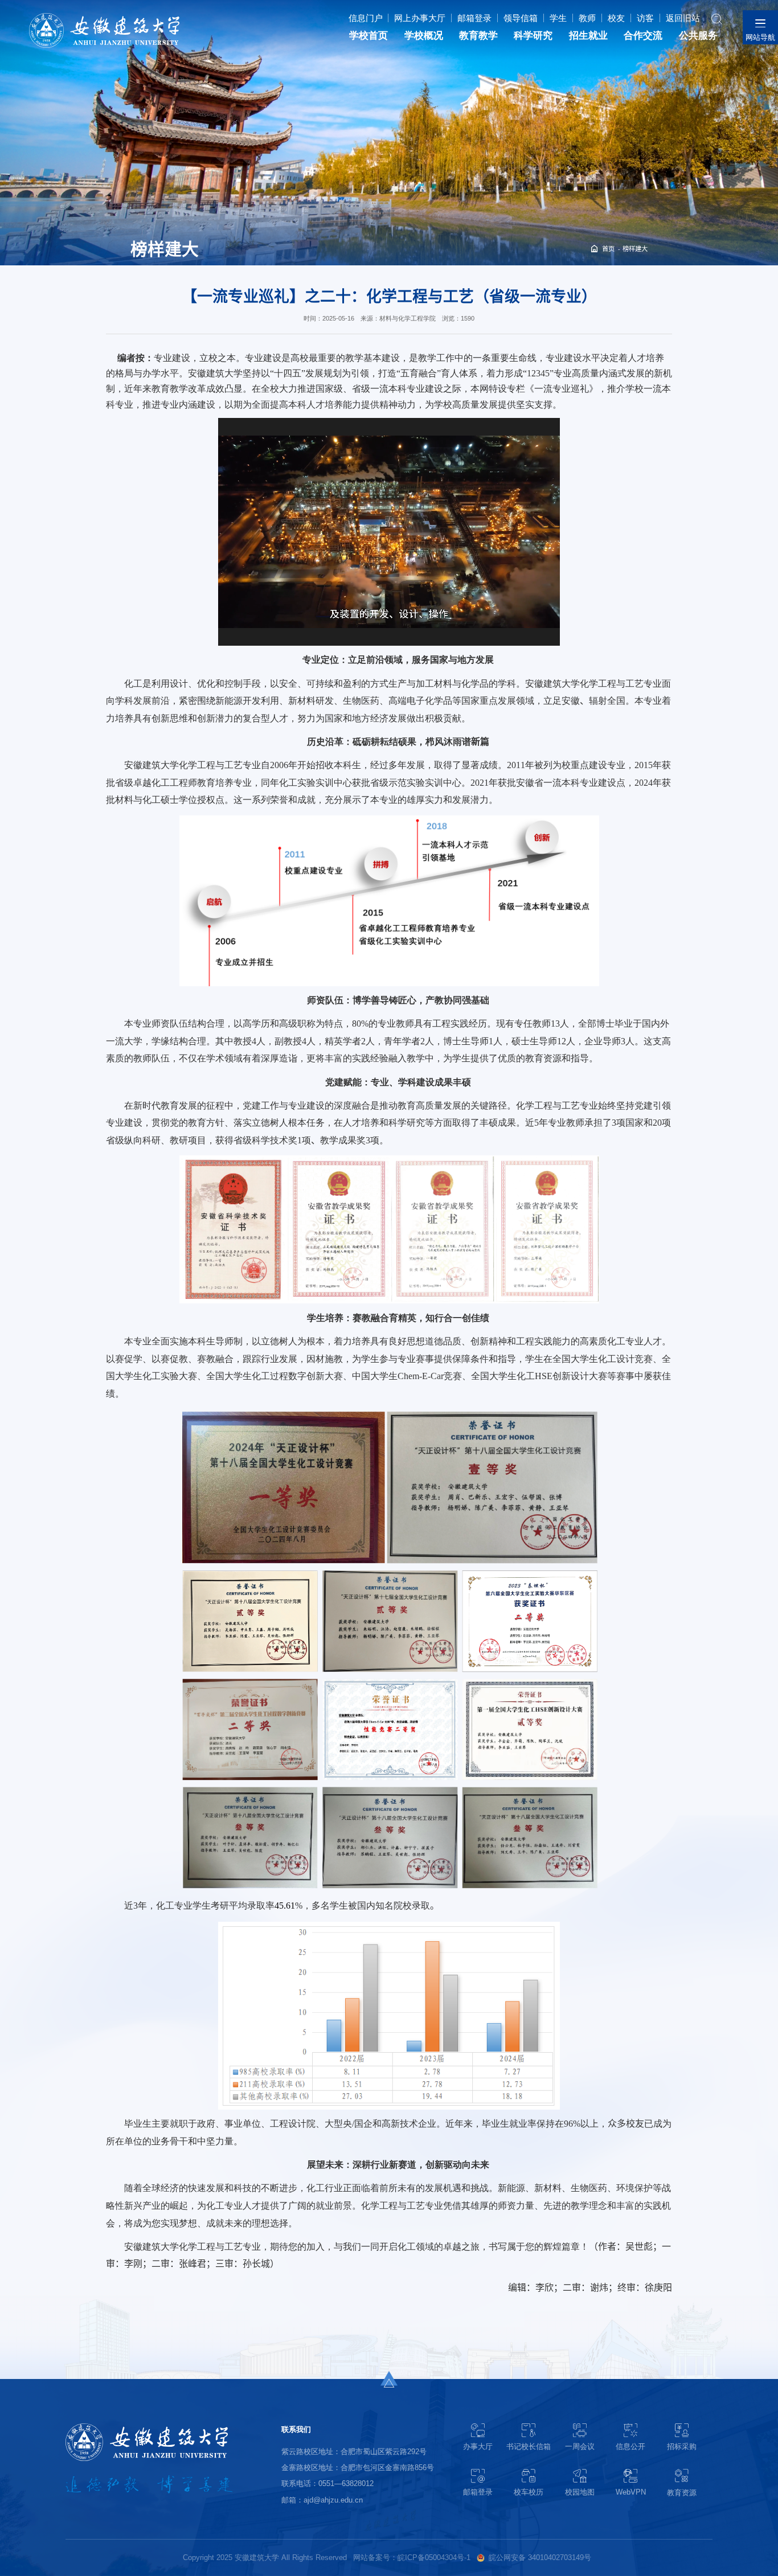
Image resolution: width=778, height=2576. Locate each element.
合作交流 (643, 36)
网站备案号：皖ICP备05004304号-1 (412, 2557)
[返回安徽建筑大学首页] (104, 16)
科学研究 (533, 36)
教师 (587, 18)
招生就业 (588, 36)
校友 (616, 18)
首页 (608, 249)
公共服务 (698, 36)
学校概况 (424, 36)
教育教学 (478, 36)
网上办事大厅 (420, 18)
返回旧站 (683, 18)
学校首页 (368, 36)
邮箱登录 (474, 18)
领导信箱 (521, 18)
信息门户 (366, 18)
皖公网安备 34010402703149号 (540, 2557)
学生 (558, 18)
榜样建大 (635, 249)
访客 (645, 18)
